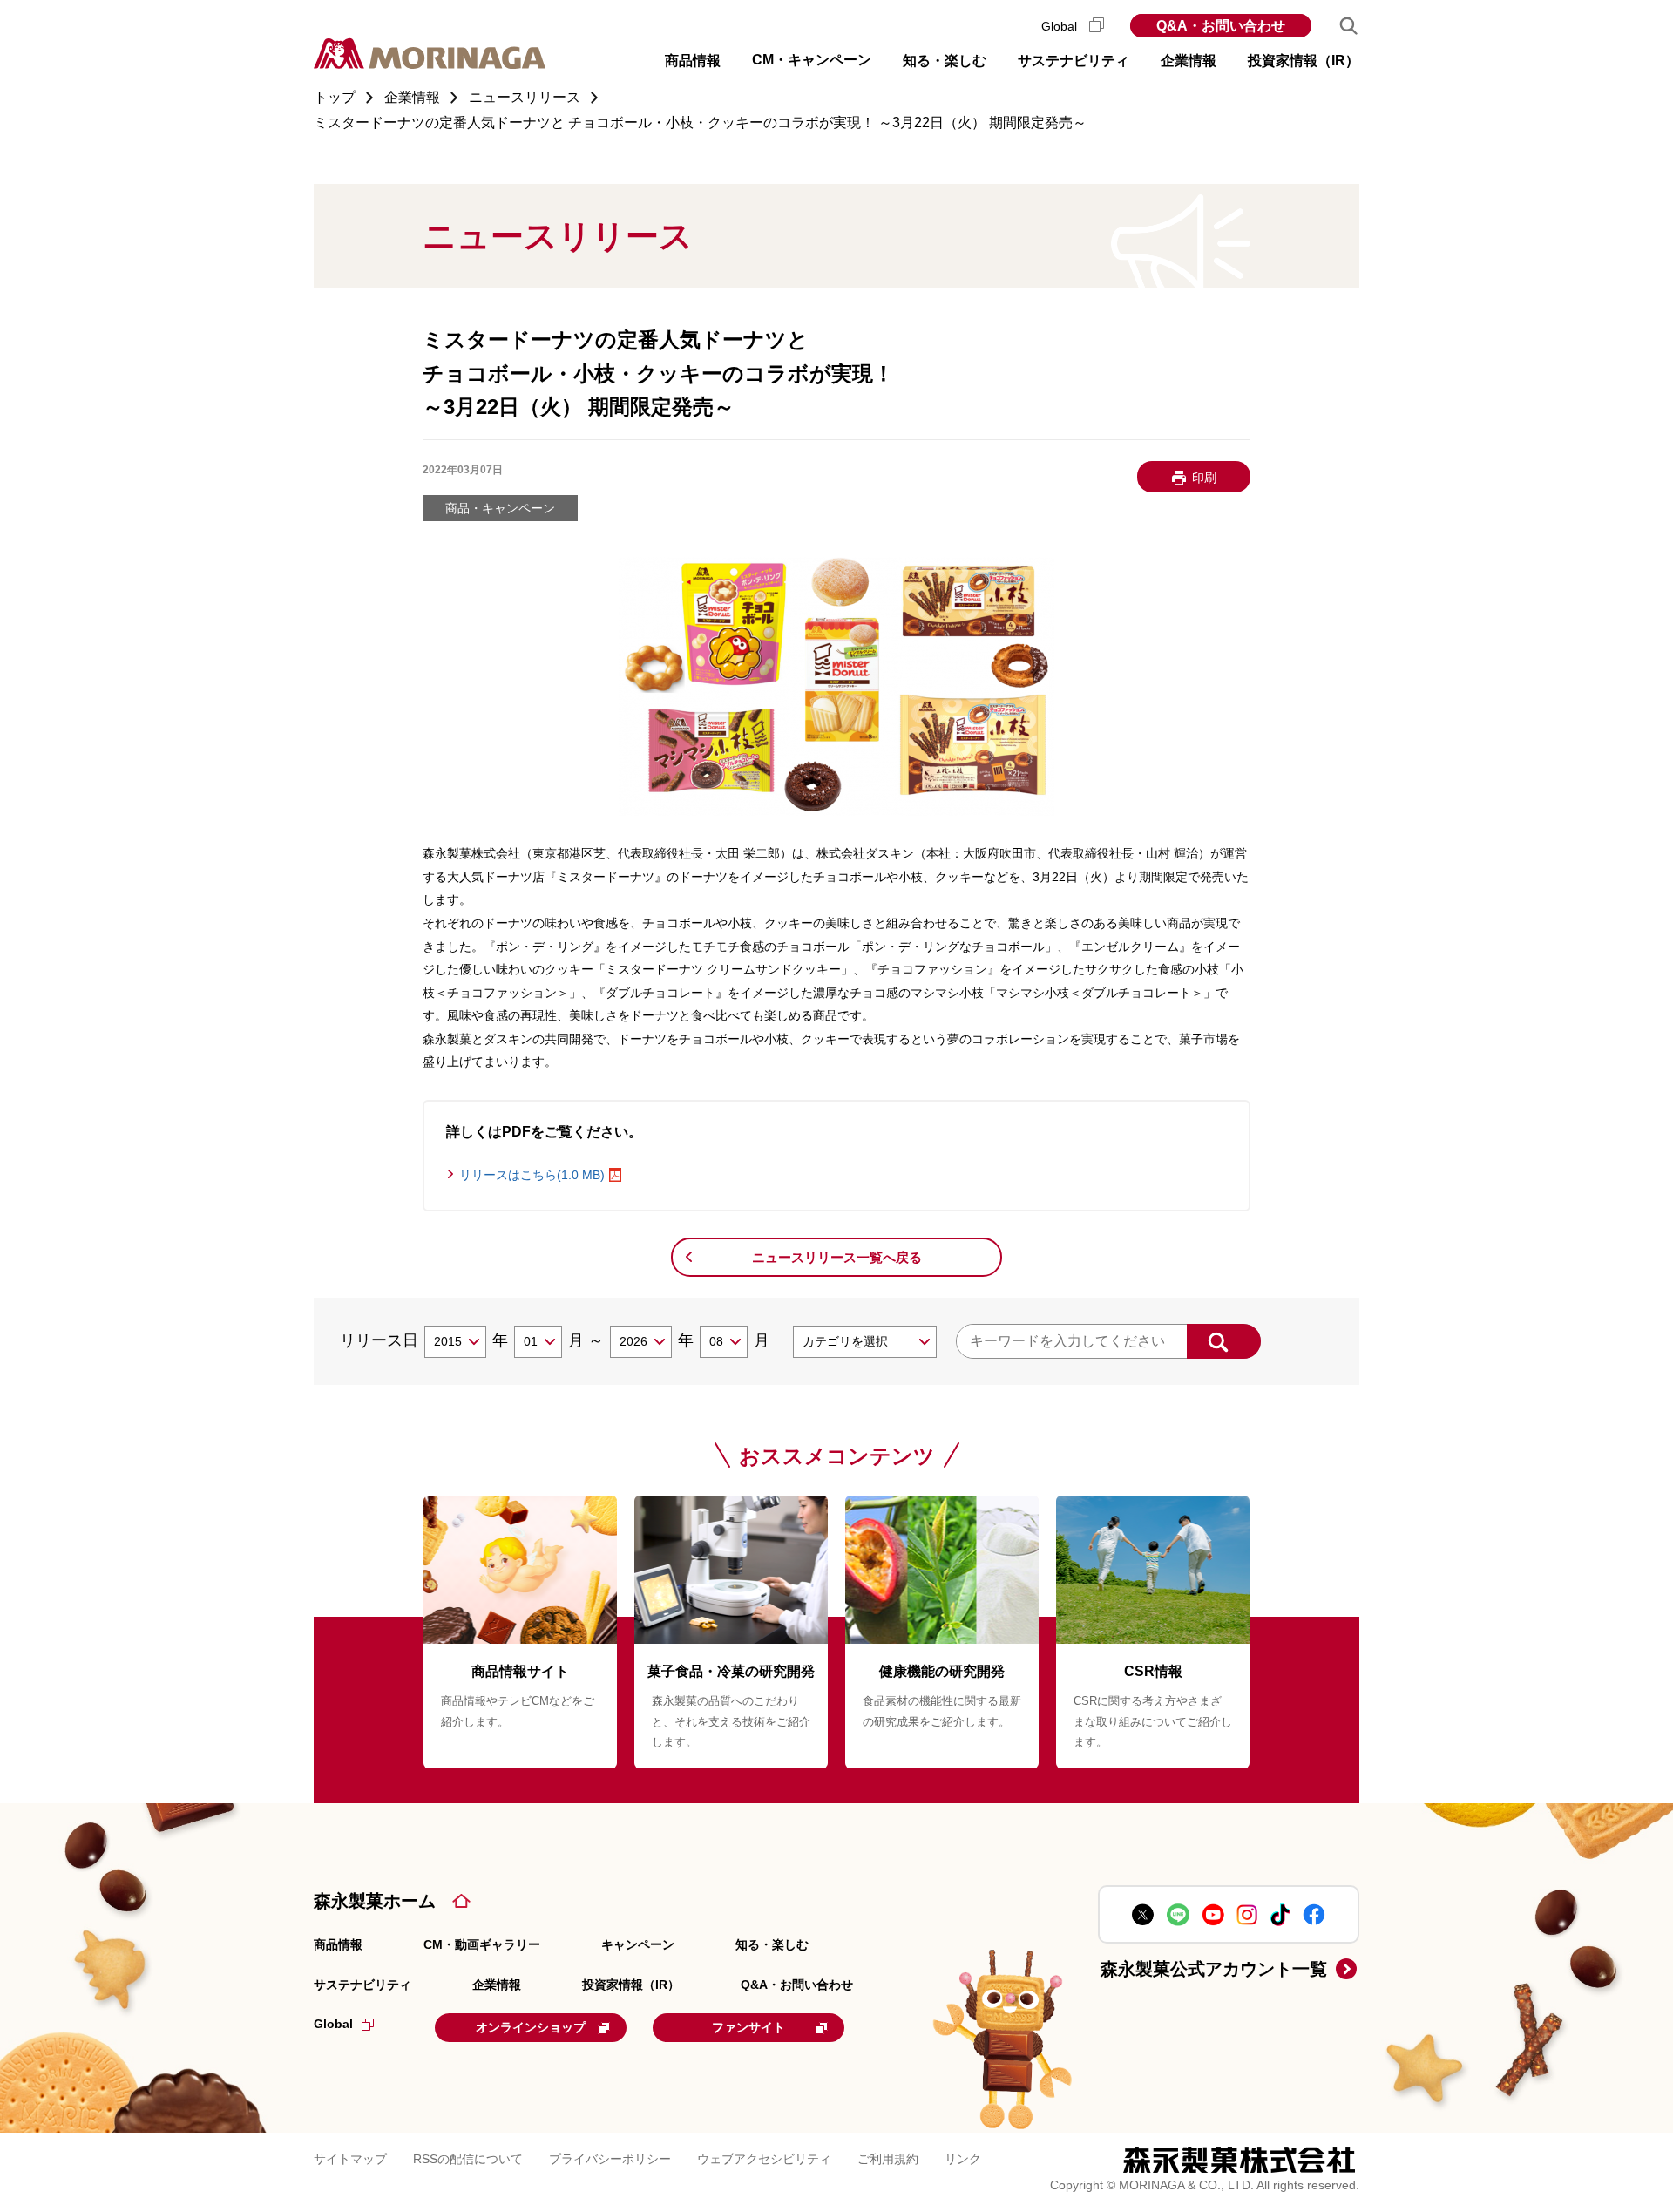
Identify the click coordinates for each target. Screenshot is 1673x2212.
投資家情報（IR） (631, 1985)
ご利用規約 (888, 2159)
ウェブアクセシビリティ (764, 2159)
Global (1061, 26)
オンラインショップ (531, 2027)
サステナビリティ (362, 1985)
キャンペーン (638, 1944)
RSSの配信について (468, 2159)
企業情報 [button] (1189, 61)
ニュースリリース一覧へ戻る (837, 1257)
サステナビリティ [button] (1074, 61)
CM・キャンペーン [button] (812, 60)
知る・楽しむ (772, 1944)
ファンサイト (748, 2027)
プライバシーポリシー (610, 2159)
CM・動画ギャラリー (482, 1944)
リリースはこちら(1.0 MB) (532, 1175)
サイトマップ (350, 2159)
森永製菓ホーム (375, 1901)
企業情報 (497, 1985)
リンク (963, 2159)
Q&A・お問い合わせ (1221, 26)
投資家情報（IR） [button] (1304, 61)
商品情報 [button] (693, 61)
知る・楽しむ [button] (945, 61)
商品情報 (338, 1944)
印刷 (1204, 478)
